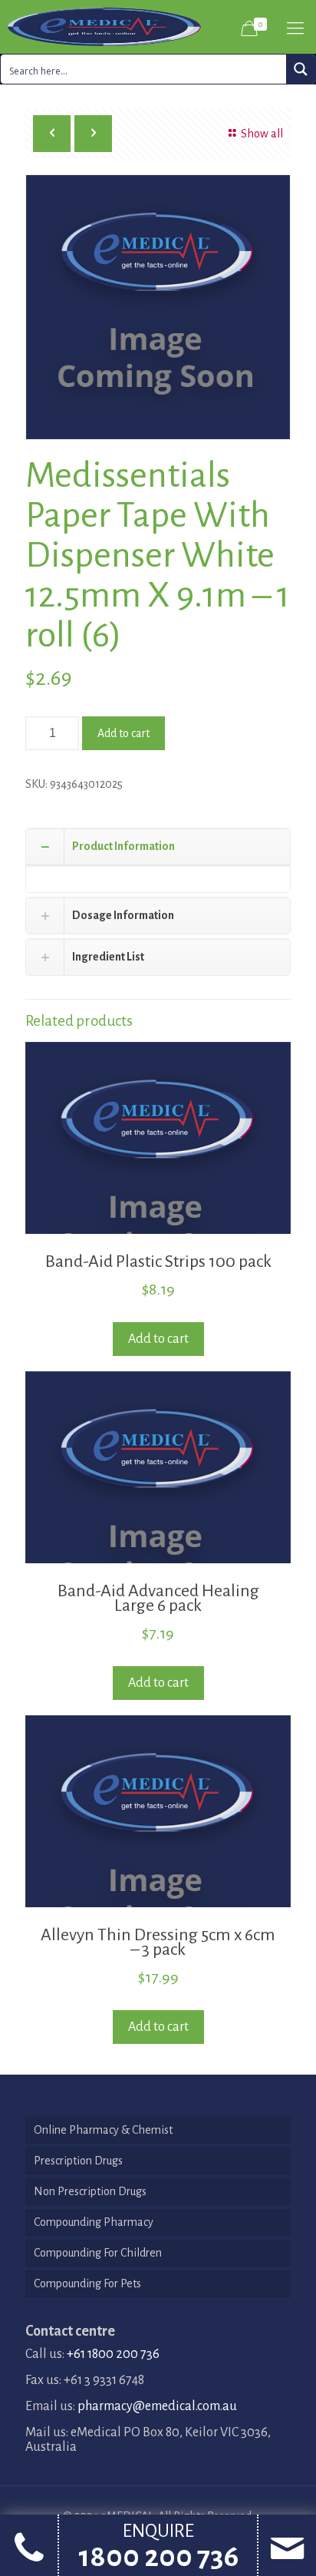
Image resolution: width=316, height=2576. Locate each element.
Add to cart (123, 733)
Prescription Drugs (78, 2161)
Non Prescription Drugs (90, 2191)
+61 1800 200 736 (113, 2354)
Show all (262, 134)
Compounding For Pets (87, 2283)
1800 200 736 (158, 2557)
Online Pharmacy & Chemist (103, 2130)
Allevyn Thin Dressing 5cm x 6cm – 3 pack (158, 1942)
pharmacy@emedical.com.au (157, 2406)
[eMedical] (104, 27)
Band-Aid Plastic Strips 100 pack (158, 1262)
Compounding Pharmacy (94, 2222)
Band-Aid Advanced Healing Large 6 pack (158, 1598)
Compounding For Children (98, 2253)
